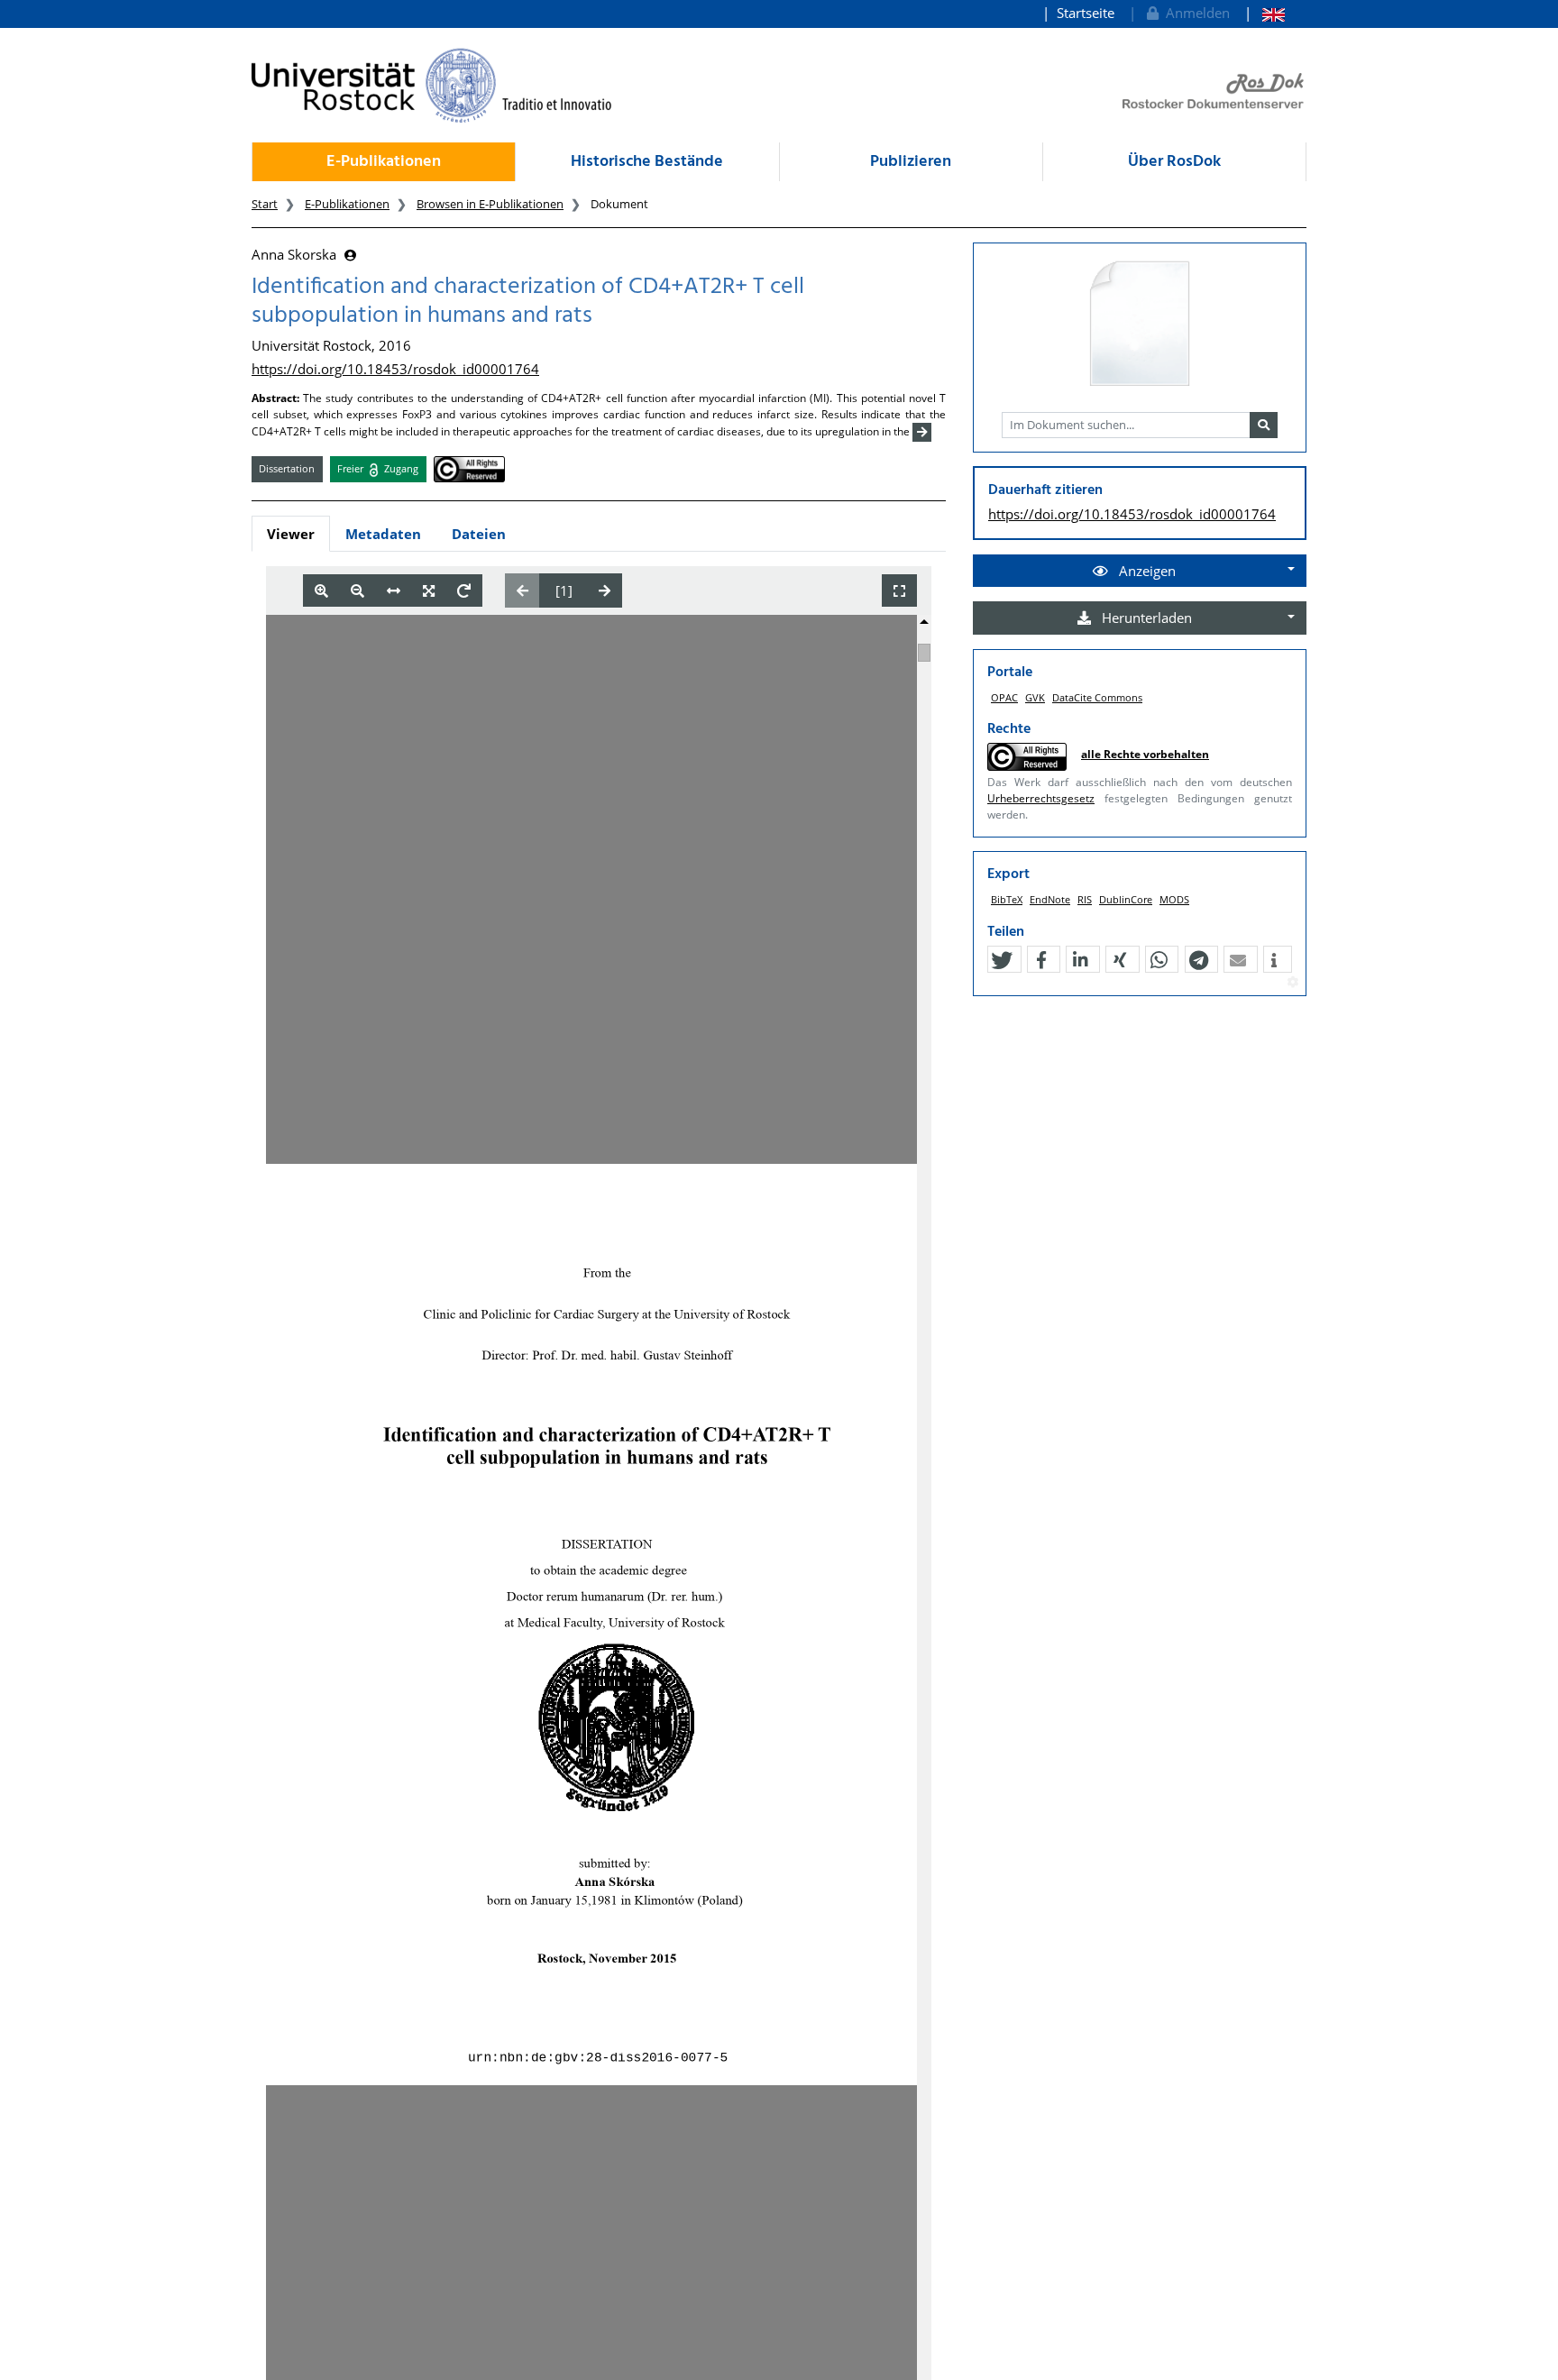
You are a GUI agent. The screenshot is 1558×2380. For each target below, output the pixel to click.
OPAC (1004, 697)
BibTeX (1007, 899)
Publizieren (911, 162)
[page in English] (1265, 13)
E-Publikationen (384, 162)
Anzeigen (1146, 571)
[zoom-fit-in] (429, 591)
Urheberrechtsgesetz (1041, 798)
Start (265, 204)
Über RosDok (1174, 162)
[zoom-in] (321, 591)
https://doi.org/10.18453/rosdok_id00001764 (395, 369)
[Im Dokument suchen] (1264, 426)
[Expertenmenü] (1292, 983)
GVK (1035, 697)
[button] (1002, 960)
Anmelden (1194, 13)
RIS (1085, 899)
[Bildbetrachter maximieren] (899, 591)
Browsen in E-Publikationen (490, 204)
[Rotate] (464, 591)
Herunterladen (1145, 618)
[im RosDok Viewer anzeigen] (1140, 325)
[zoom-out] (357, 591)
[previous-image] (522, 590)
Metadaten (383, 534)
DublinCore (1126, 899)
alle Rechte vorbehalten (1145, 754)
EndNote (1050, 899)
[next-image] (605, 590)
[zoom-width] (394, 591)
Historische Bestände (647, 162)
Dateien (479, 534)
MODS (1174, 899)
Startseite (1086, 13)
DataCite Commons (1097, 697)
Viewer (291, 534)
